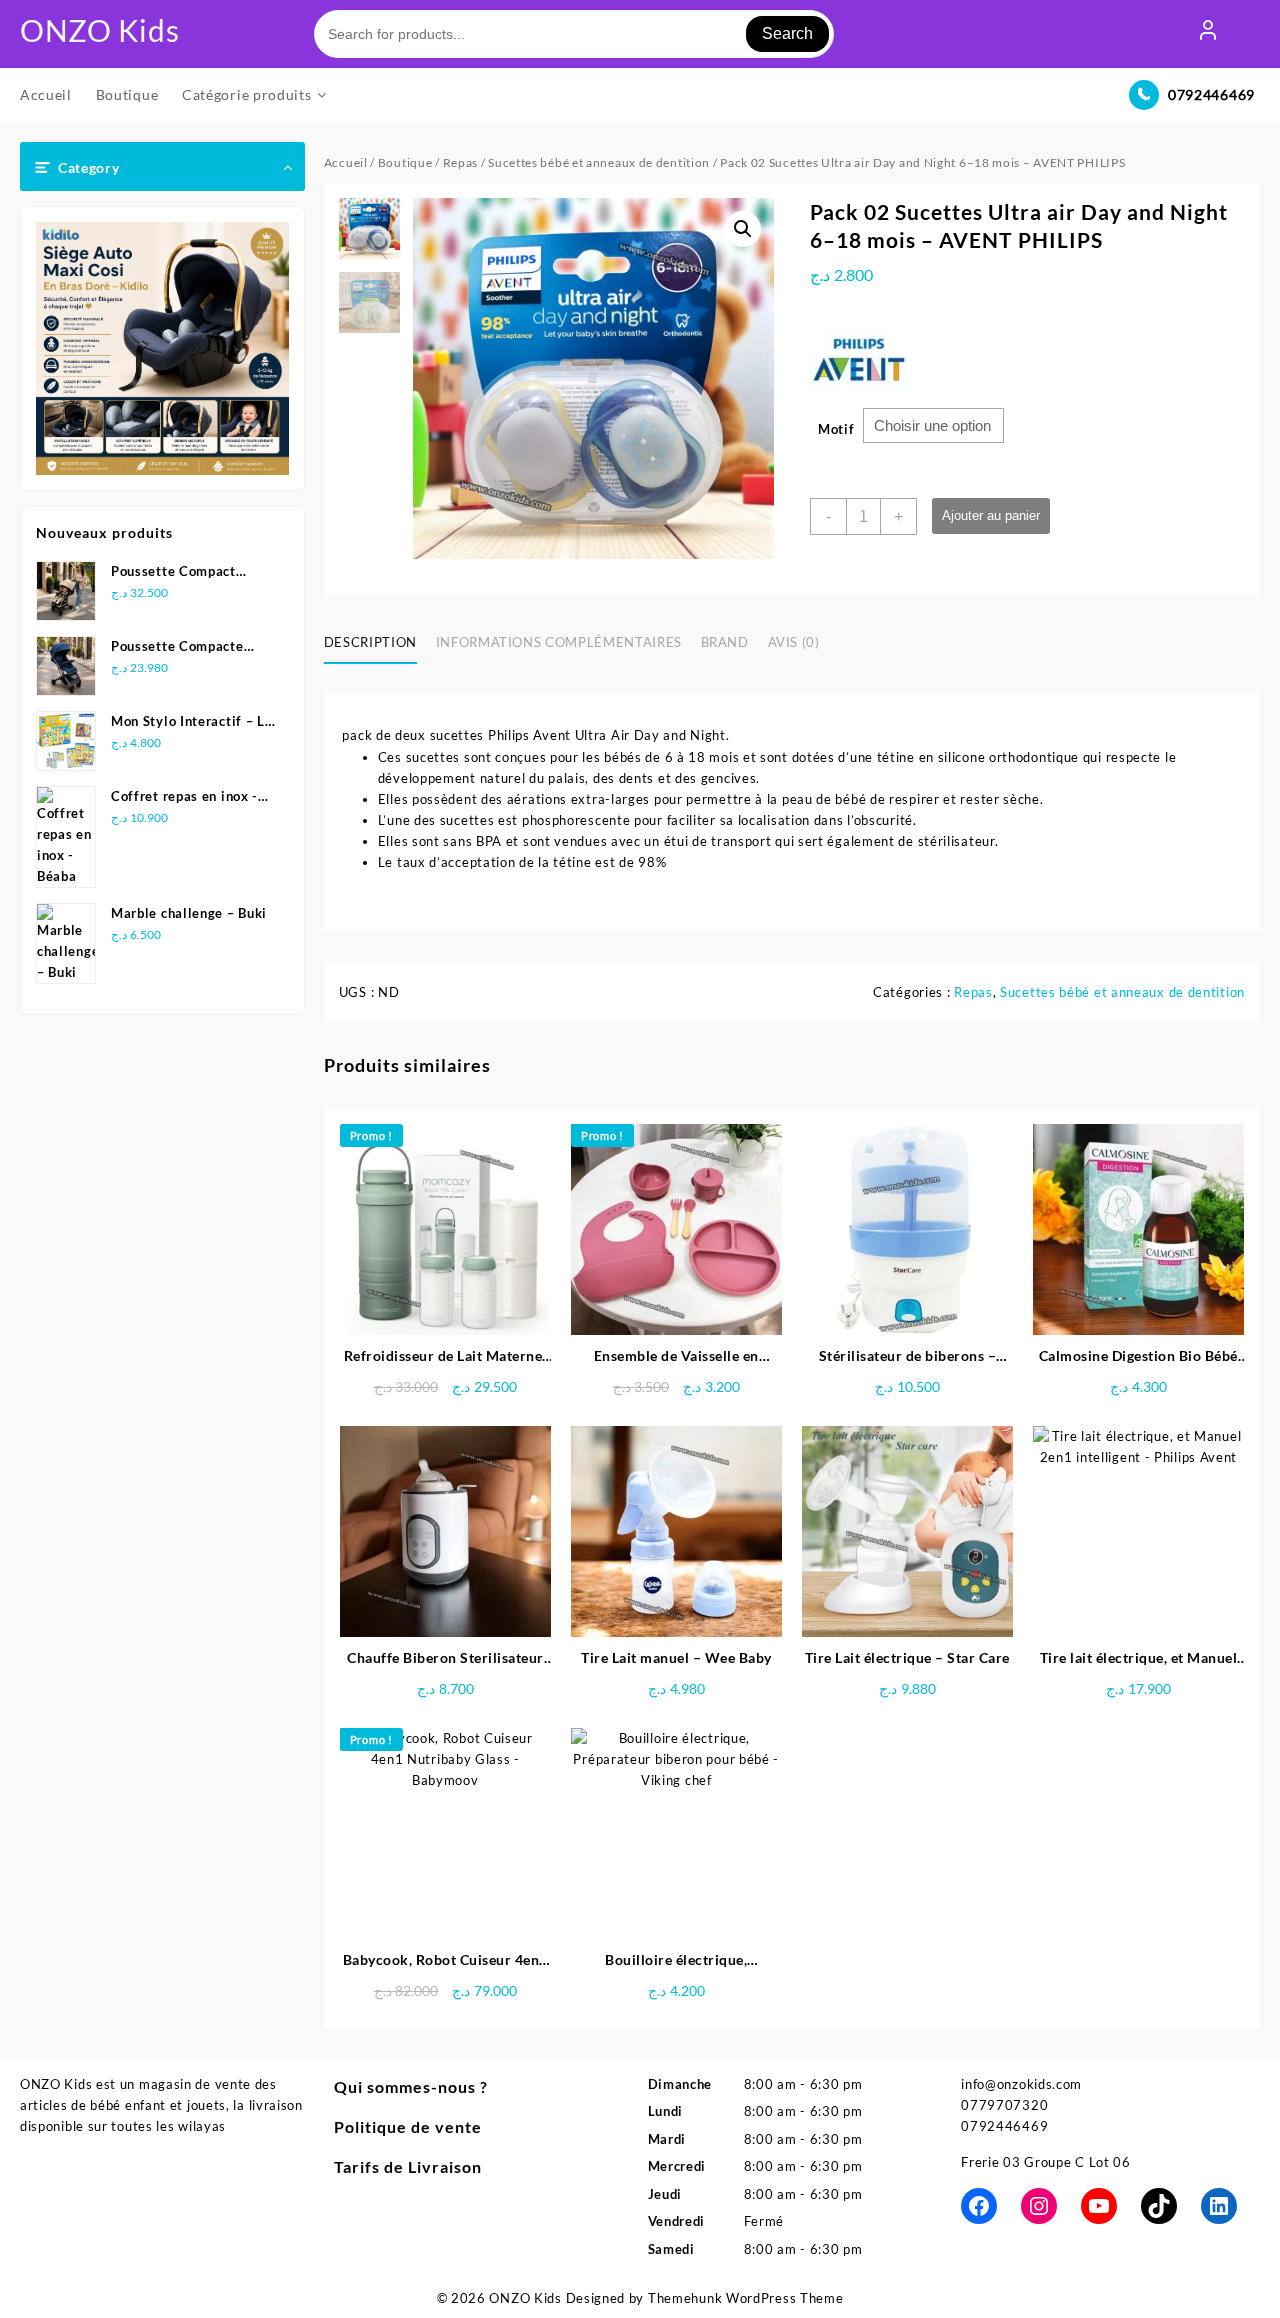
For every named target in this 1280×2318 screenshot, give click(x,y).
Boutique (405, 162)
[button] (743, 229)
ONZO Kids (99, 30)
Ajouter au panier (991, 515)
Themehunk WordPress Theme (746, 2298)
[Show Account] (1208, 34)
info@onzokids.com (1021, 2084)
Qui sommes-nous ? (411, 2086)
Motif (836, 429)
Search (787, 33)
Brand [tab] (725, 642)
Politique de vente (408, 2126)
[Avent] (860, 358)
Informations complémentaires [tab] (559, 642)
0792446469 (1211, 94)
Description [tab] (370, 642)
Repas (461, 162)
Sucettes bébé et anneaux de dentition (599, 162)
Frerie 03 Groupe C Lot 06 (1046, 2162)
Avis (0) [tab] (794, 642)
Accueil (346, 162)
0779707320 (1004, 2105)
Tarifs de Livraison (408, 2166)
